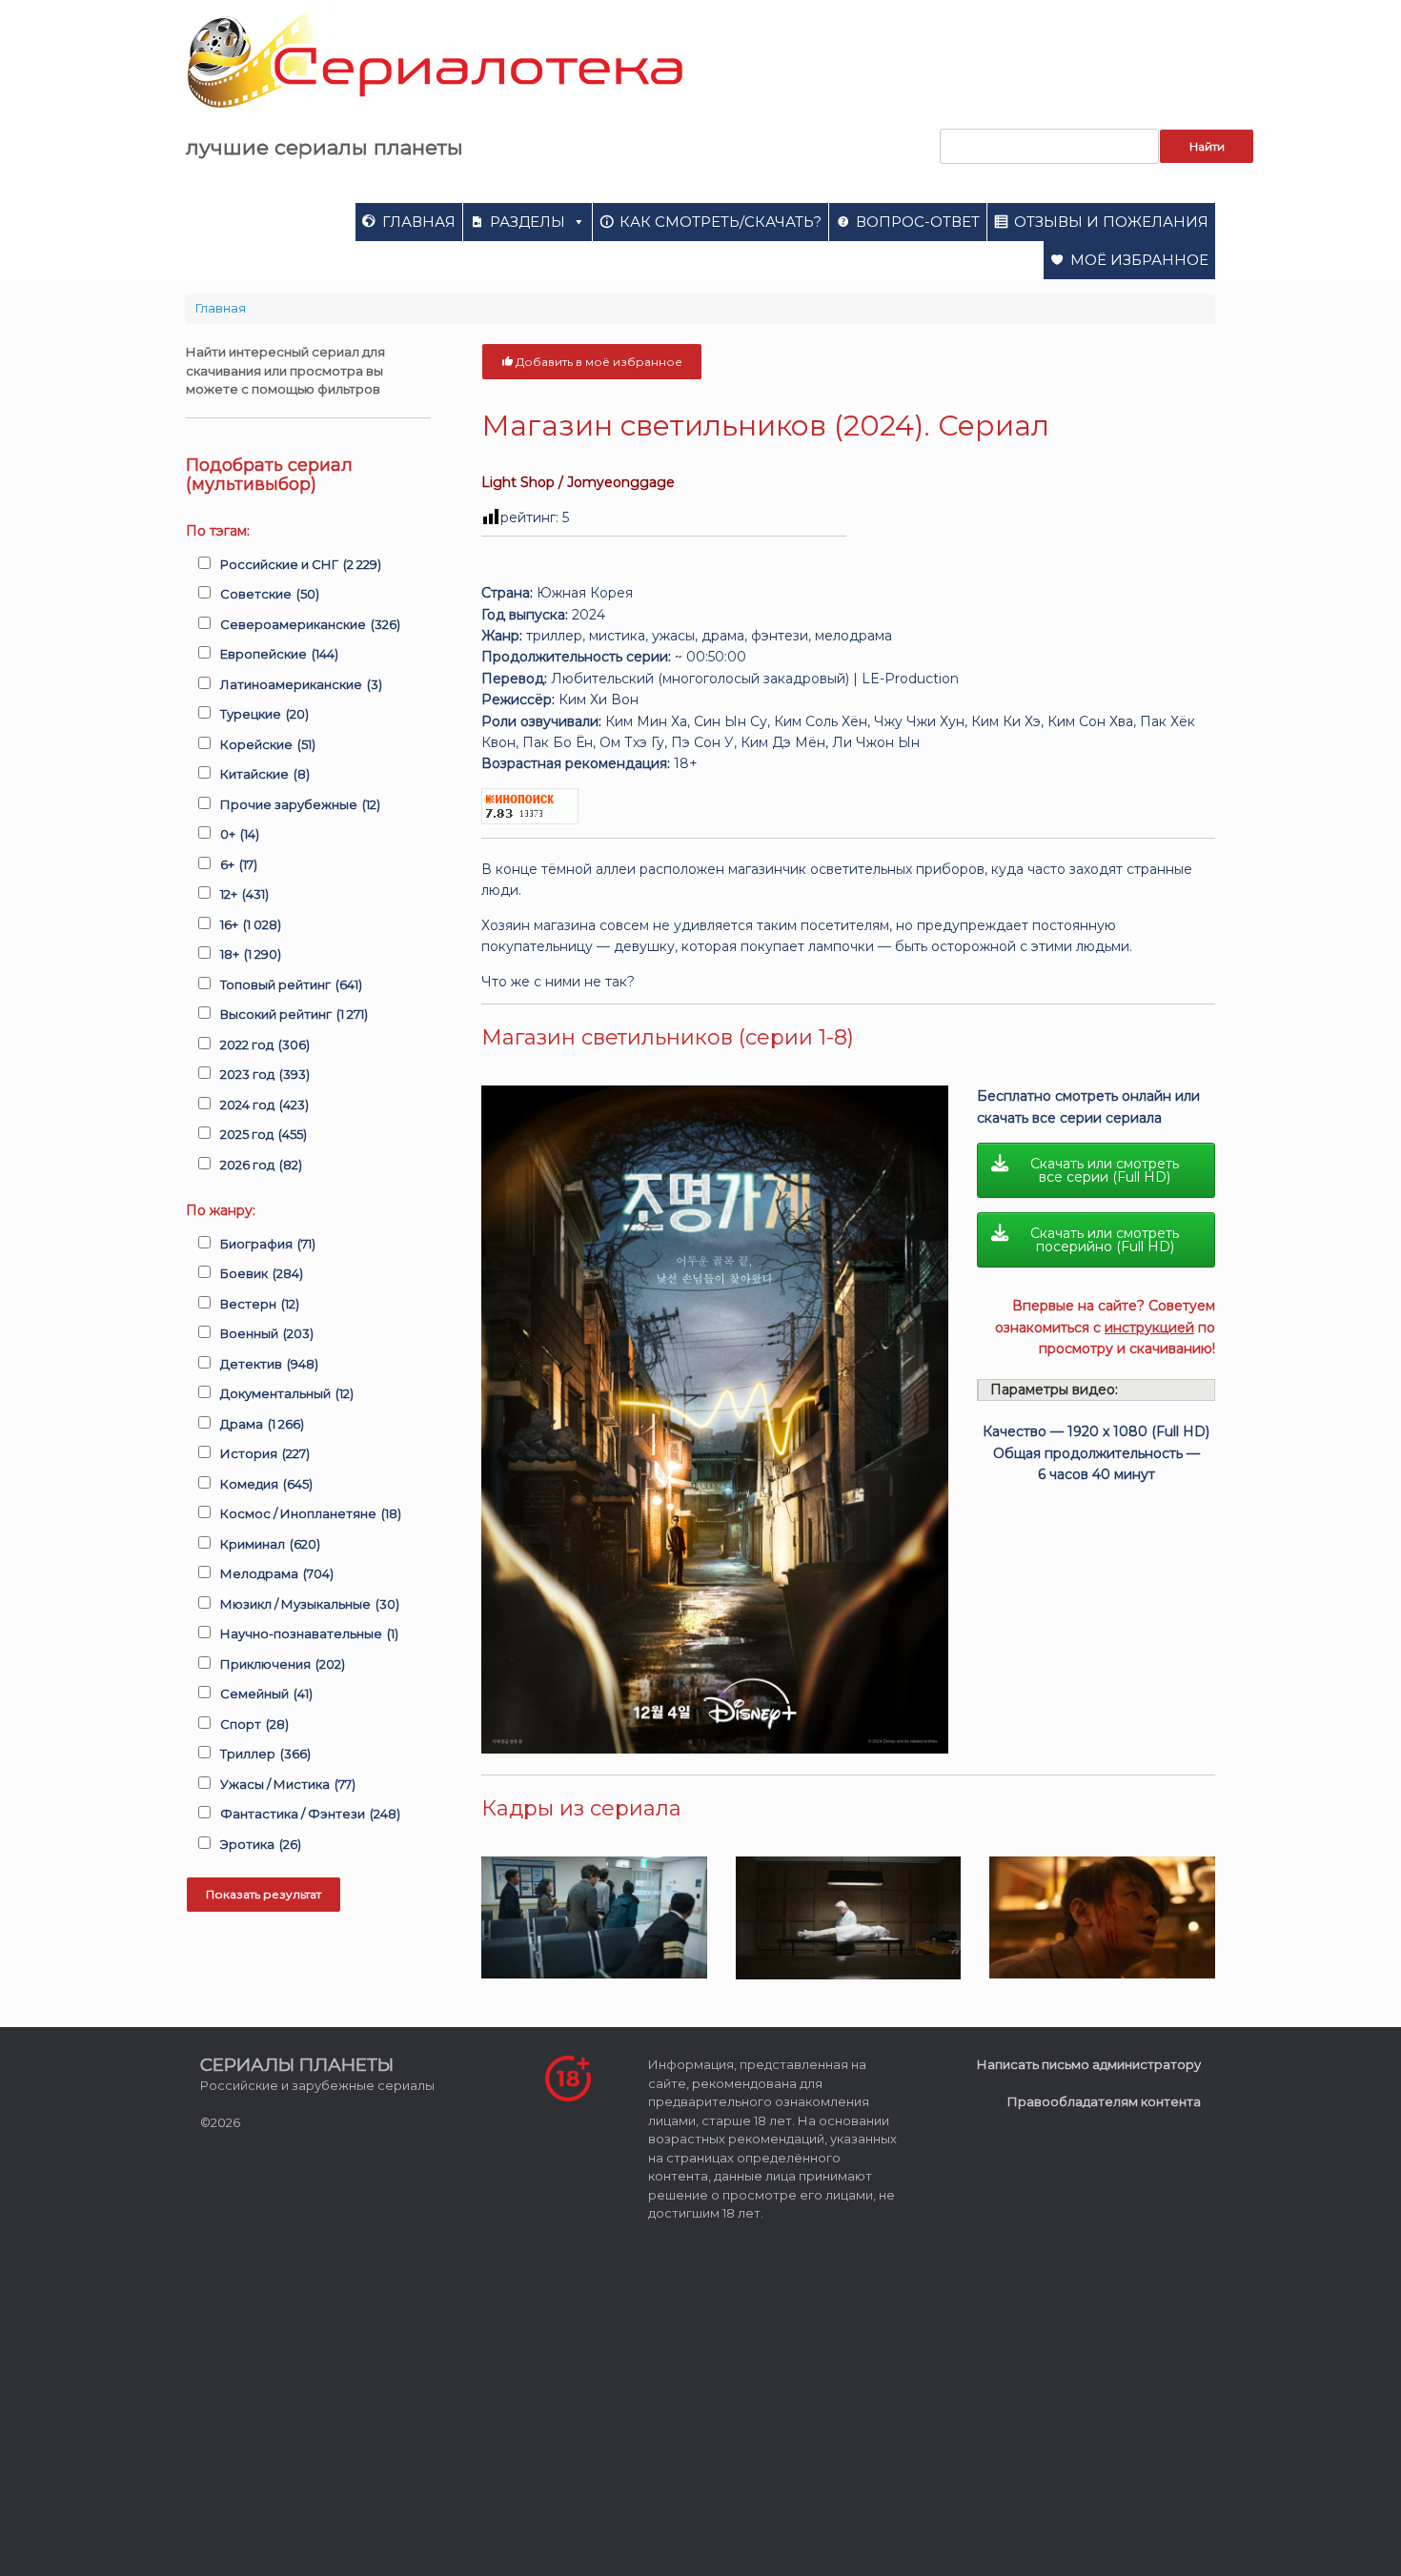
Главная (419, 222)
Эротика (261, 1844)
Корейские (268, 744)
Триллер (265, 1754)
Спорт (254, 1724)
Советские (270, 594)
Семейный (266, 1694)
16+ (251, 924)
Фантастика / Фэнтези (310, 1814)
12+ (244, 894)
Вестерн (260, 1304)
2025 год (264, 1134)
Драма (262, 1424)
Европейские (279, 654)
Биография (268, 1244)
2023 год (265, 1074)
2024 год (264, 1105)
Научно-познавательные (309, 1633)
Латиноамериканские (301, 684)
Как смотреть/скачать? (721, 222)
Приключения (283, 1664)
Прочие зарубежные (300, 804)
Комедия (266, 1484)
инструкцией (1149, 1328)
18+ (251, 954)
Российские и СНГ (301, 564)
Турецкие (264, 714)
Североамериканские (310, 624)
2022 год (265, 1045)
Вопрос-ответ (918, 222)
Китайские (265, 774)
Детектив (269, 1364)
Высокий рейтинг (294, 1014)
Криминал (270, 1544)
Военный (267, 1333)
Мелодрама (277, 1573)
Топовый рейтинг (291, 984)
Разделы (528, 222)
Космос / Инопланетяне (311, 1513)
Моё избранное (1139, 260)
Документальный (287, 1393)
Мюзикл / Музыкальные (310, 1604)
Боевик (262, 1273)
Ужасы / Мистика (288, 1784)
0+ (240, 834)
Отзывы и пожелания (1111, 222)
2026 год (261, 1165)
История (265, 1453)
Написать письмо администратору (1089, 2064)
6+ (239, 864)
